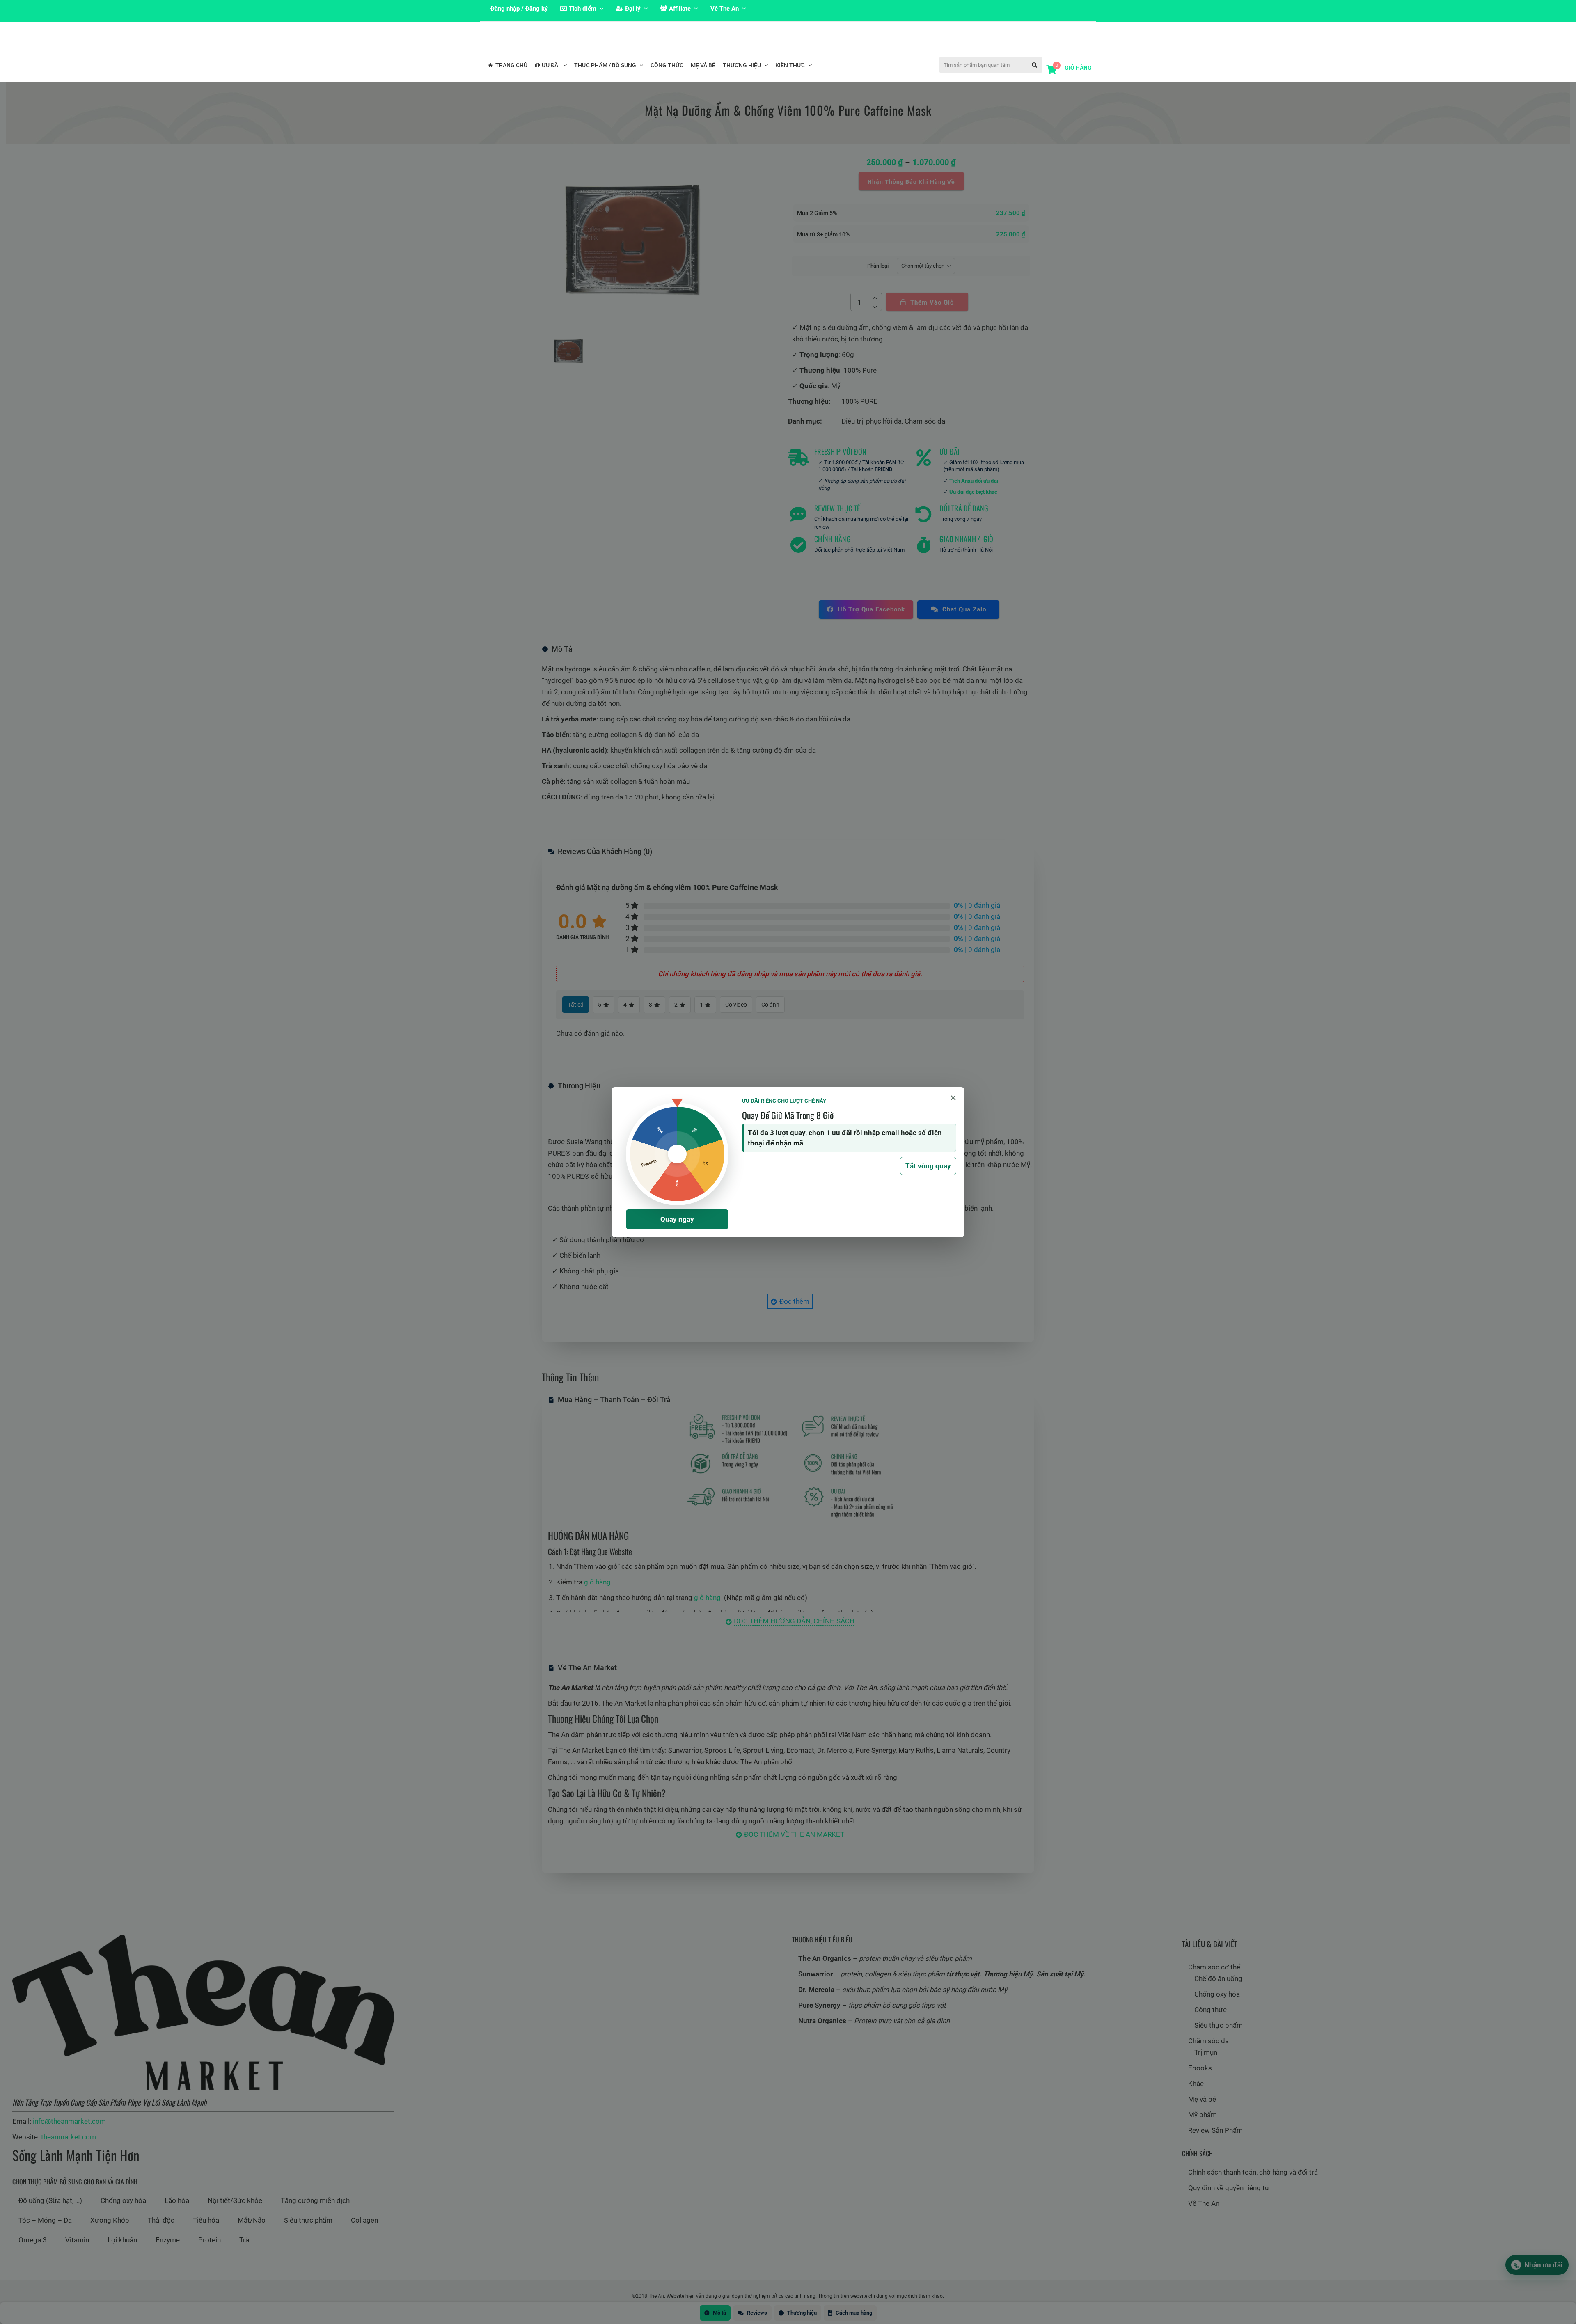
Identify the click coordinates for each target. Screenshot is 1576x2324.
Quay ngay (677, 1219)
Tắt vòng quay (928, 1166)
